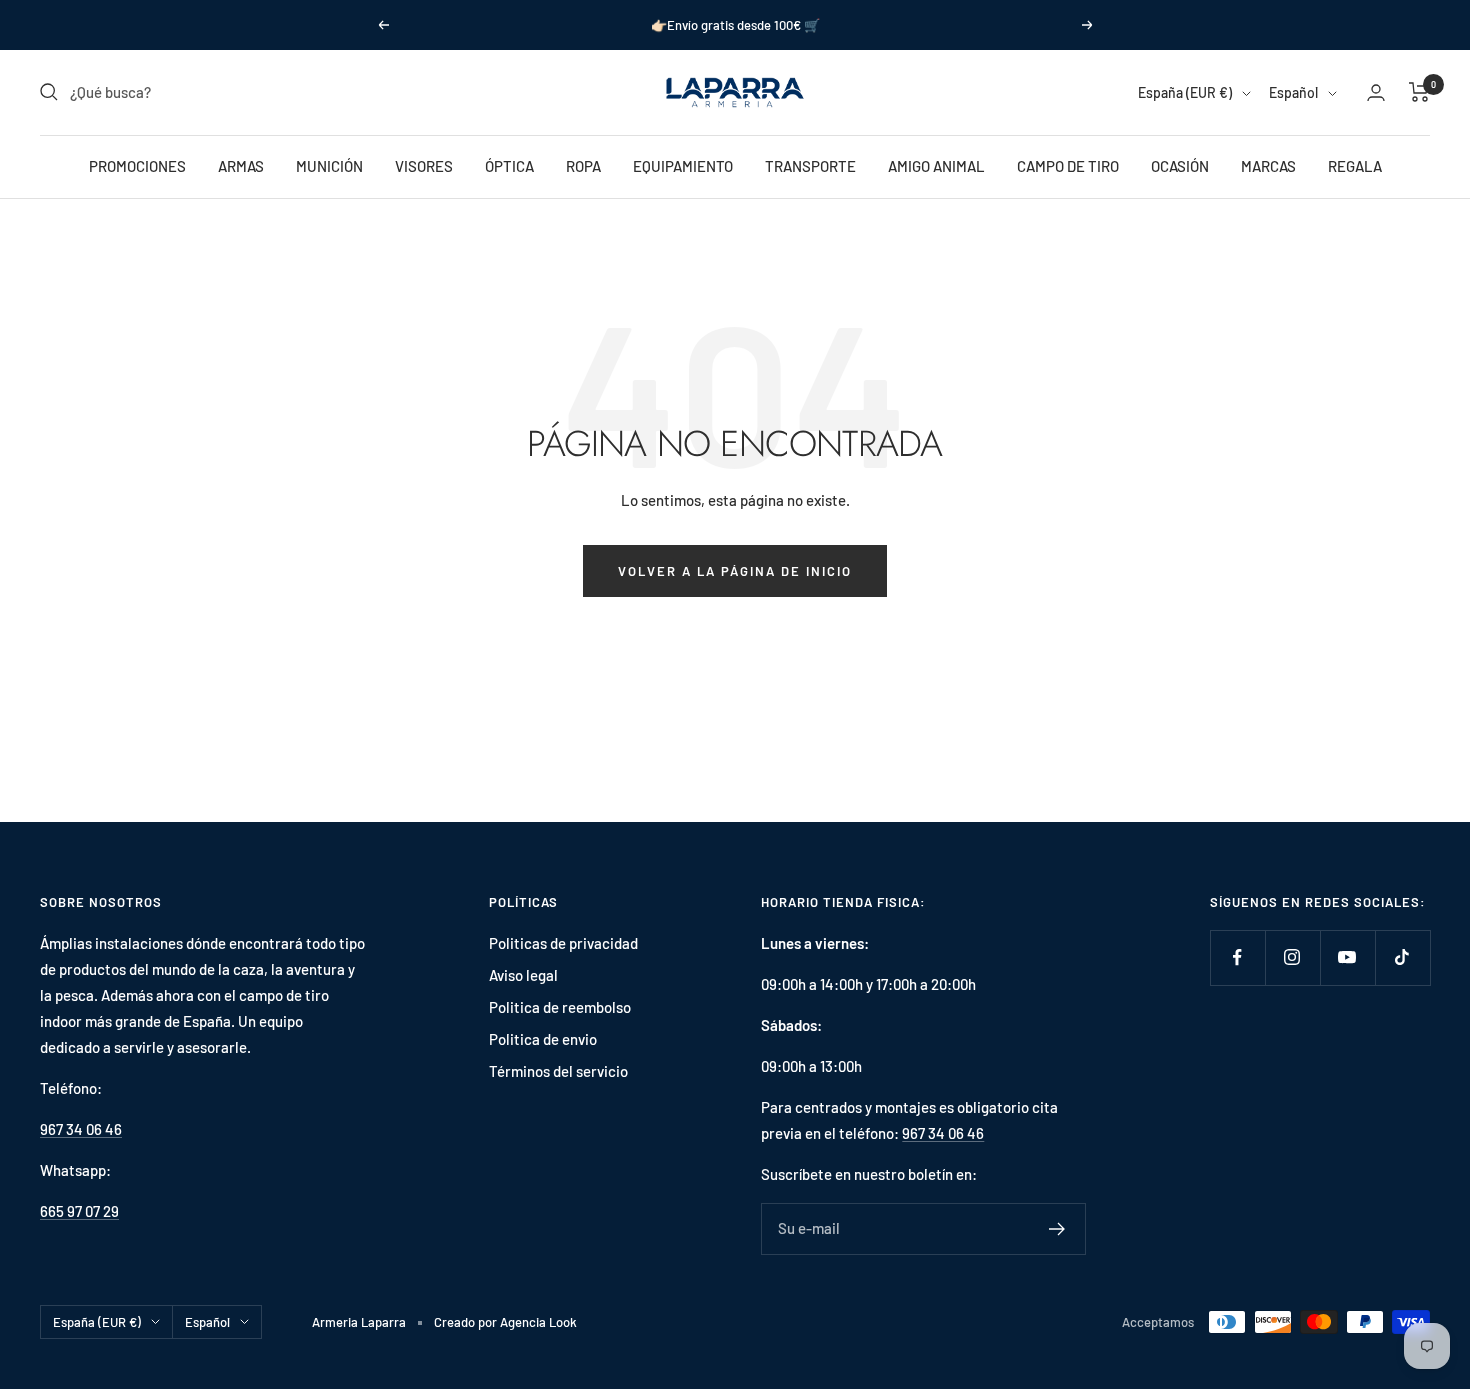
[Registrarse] (1057, 1229)
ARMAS (241, 166)
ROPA (583, 166)
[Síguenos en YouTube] (1347, 957)
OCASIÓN (1180, 166)
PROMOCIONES (137, 166)
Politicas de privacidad (563, 943)
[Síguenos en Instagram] (1292, 957)
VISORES (424, 166)
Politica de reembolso (560, 1007)
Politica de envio (543, 1039)
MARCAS (1268, 166)
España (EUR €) (1185, 92)
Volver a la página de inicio (735, 571)
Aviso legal (523, 975)
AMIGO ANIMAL (936, 166)
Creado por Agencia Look (505, 1322)
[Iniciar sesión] (1376, 92)
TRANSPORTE (810, 166)
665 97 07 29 (79, 1211)
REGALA (1355, 166)
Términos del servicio (558, 1071)
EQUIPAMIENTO (683, 166)
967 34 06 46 (81, 1129)
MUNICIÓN (329, 166)
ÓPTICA (509, 166)
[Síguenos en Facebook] (1237, 957)
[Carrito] (1419, 92)
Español (1293, 92)
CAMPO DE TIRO (1068, 166)
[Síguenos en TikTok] (1402, 957)
